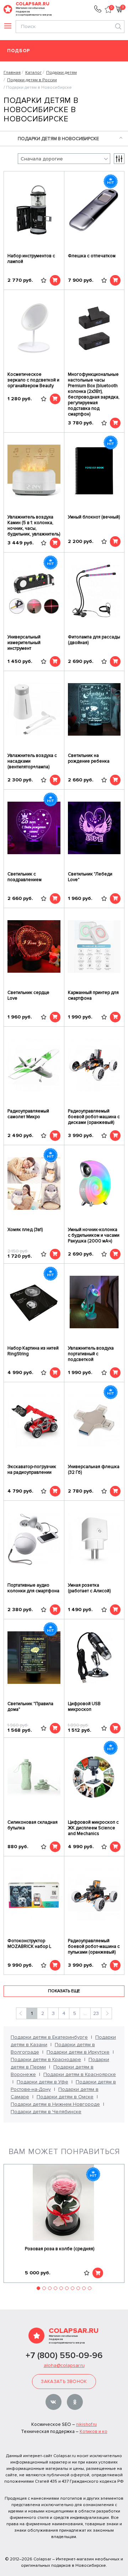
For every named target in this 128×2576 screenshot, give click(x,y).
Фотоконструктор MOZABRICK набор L (29, 1944)
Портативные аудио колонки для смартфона (33, 1588)
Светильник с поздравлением (25, 877)
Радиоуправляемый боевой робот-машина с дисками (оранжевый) (94, 1117)
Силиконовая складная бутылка (33, 1825)
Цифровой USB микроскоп (84, 1707)
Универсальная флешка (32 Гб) (94, 1470)
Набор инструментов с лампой (31, 259)
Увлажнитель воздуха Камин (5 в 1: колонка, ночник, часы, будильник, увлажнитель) (34, 526)
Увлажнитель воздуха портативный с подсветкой (91, 1354)
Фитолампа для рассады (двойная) (94, 640)
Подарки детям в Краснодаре (46, 2059)
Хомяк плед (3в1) (25, 1230)
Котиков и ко (94, 2432)
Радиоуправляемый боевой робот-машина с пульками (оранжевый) (94, 1946)
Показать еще (64, 1991)
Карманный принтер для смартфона (93, 995)
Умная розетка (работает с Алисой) (89, 1588)
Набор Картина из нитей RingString (33, 1351)
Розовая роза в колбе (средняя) (60, 2249)
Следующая (106, 2013)
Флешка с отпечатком (92, 256)
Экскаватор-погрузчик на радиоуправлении (32, 1470)
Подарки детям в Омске (65, 2097)
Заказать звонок (64, 2382)
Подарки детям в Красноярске (80, 2074)
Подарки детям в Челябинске (46, 2112)
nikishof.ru (86, 2424)
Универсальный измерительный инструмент (24, 643)
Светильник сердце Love (28, 995)
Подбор (19, 51)
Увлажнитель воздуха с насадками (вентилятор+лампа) (32, 761)
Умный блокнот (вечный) (94, 517)
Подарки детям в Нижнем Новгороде (55, 2104)
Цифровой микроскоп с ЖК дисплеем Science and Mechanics (93, 1828)
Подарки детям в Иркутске (78, 2052)
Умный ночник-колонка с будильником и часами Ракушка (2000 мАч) (94, 1235)
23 (96, 2013)
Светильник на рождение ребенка (89, 758)
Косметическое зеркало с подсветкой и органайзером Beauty (33, 380)
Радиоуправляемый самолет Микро (28, 1114)
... (85, 2013)
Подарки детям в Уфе (42, 2082)
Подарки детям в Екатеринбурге (49, 2037)
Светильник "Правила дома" (30, 1707)
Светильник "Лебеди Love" (90, 877)
